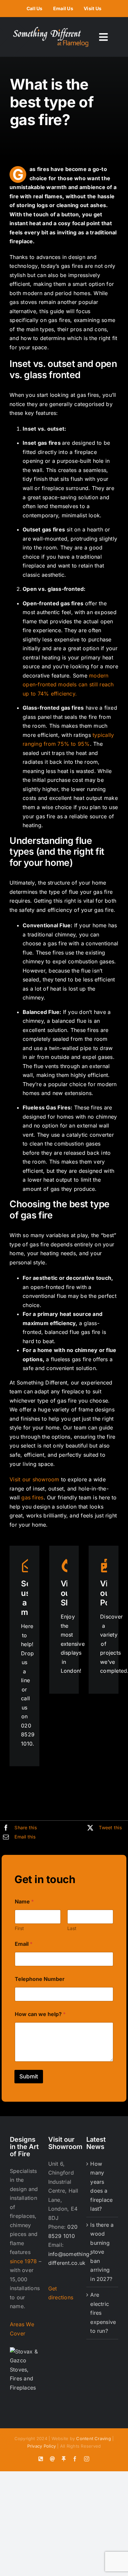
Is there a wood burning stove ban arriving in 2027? (102, 2252)
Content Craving (94, 2438)
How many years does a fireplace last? (101, 2186)
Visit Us (93, 8)
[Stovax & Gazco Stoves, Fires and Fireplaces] (26, 2351)
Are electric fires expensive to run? (103, 2313)
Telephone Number (40, 1979)
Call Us (35, 8)
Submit (29, 2076)
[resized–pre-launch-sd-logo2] (51, 30)
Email (24, 1944)
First (19, 1928)
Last (72, 1928)
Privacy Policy (42, 2446)
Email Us (63, 8)
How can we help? (40, 2014)
